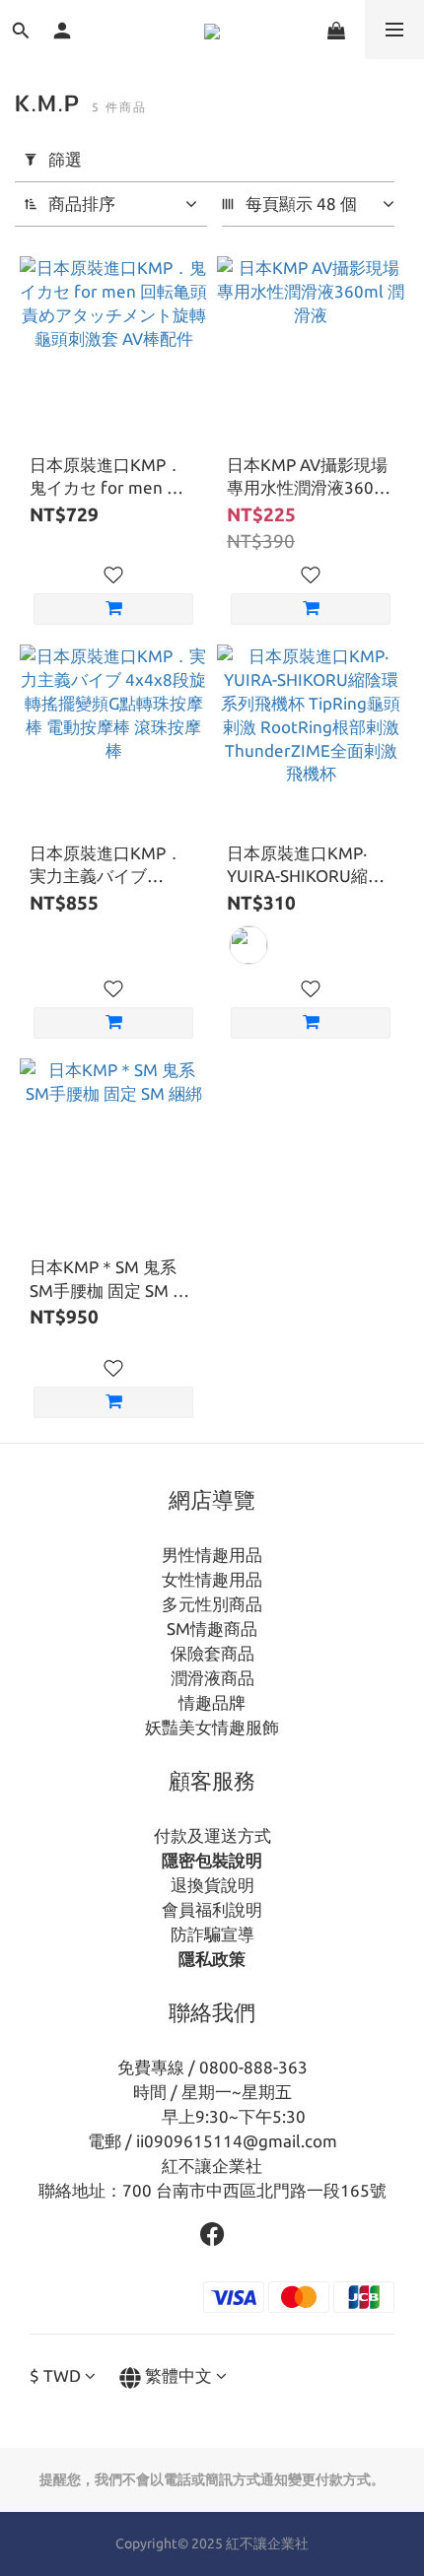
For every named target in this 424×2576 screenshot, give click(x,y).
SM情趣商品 (212, 1628)
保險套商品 (212, 1653)
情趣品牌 (212, 1702)
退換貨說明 (212, 1885)
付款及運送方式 (212, 1835)
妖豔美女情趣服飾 (212, 1727)
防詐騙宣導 (212, 1934)
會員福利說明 (212, 1909)
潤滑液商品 (212, 1678)
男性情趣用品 (212, 1555)
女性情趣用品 (212, 1579)
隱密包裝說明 (212, 1860)
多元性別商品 (212, 1604)
